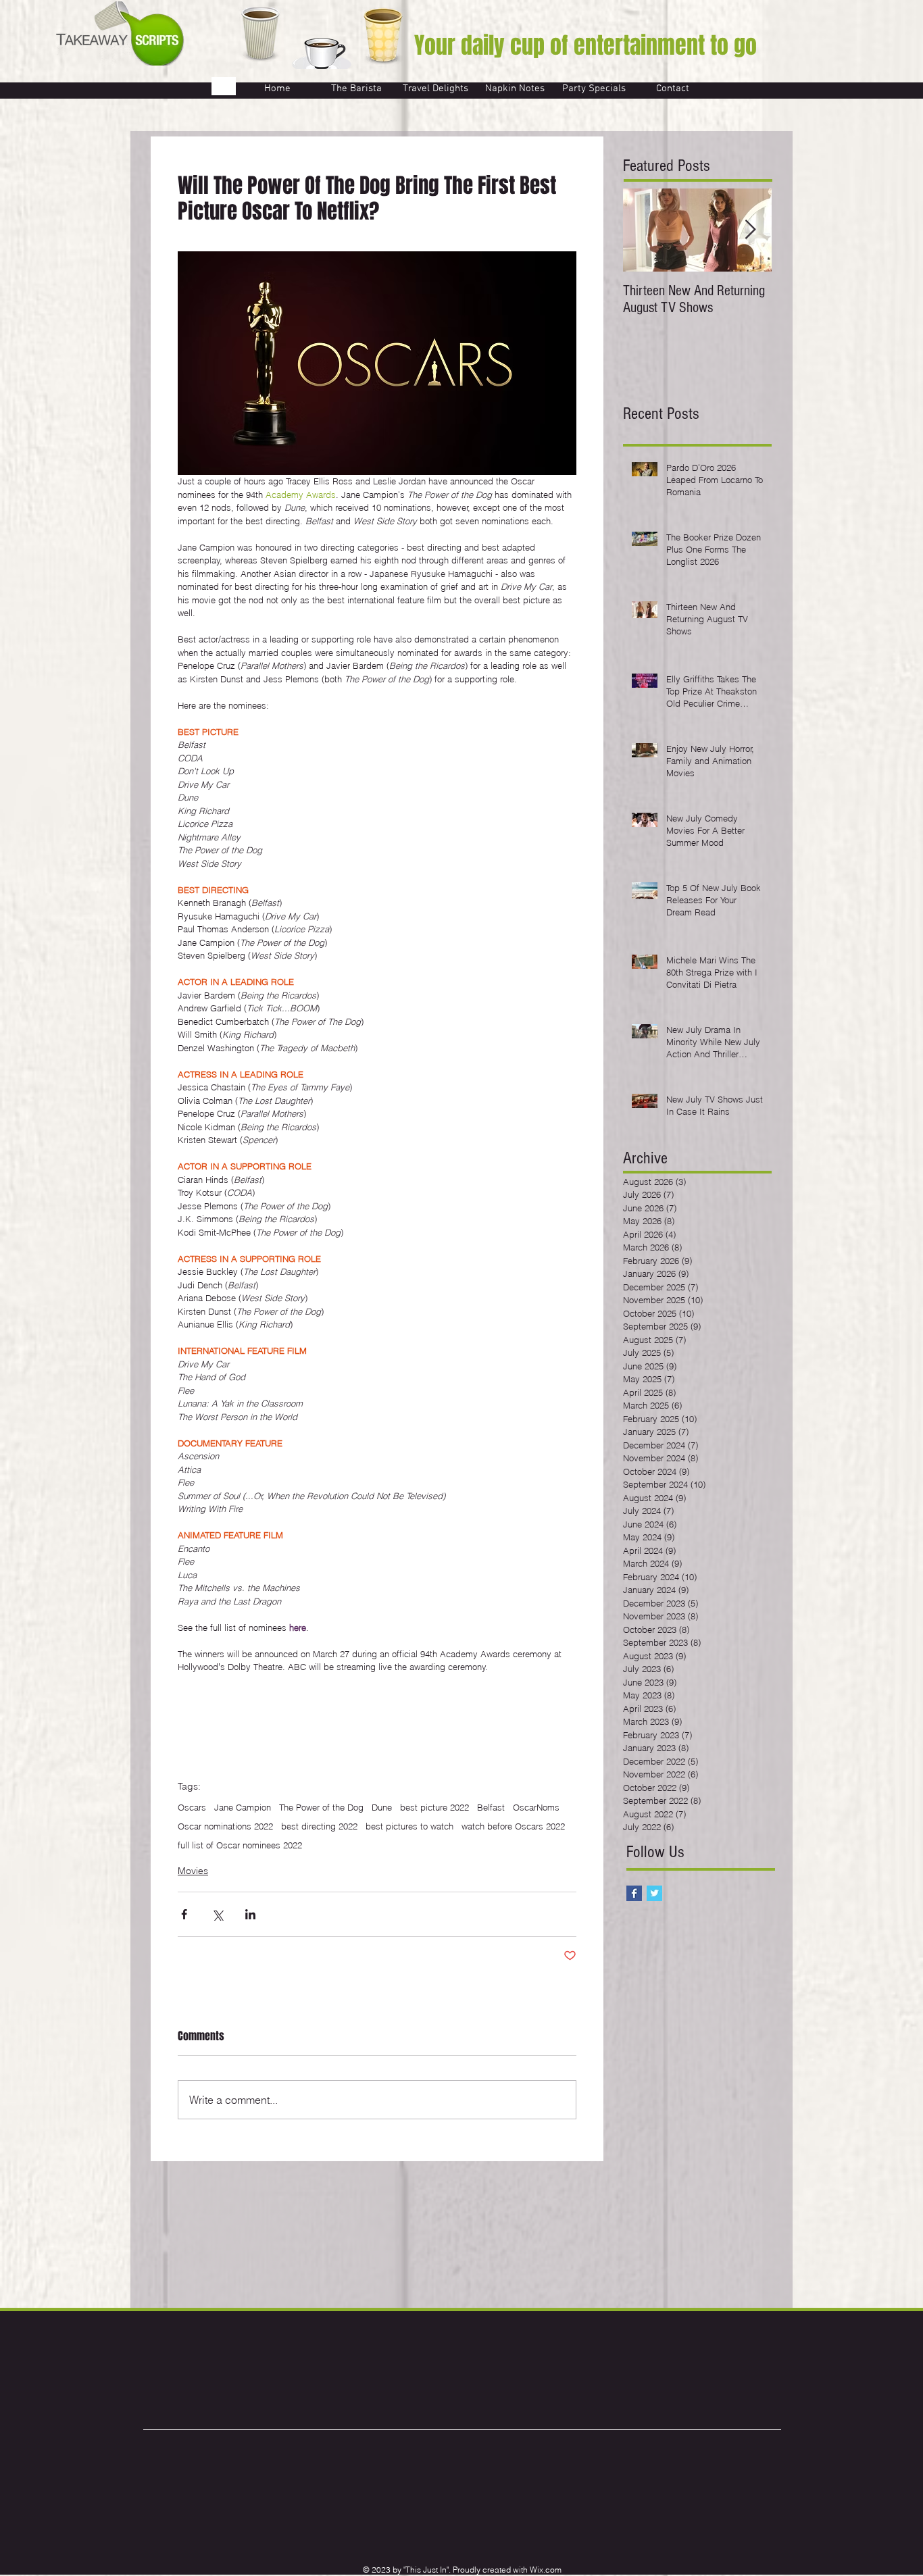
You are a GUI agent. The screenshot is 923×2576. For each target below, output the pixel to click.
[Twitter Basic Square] (654, 1893)
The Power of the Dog (321, 1807)
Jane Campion (243, 1807)
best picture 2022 (434, 1807)
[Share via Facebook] (184, 1914)
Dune (382, 1807)
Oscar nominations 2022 (225, 1826)
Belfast (491, 1807)
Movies (193, 1871)
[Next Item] (750, 230)
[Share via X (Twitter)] (217, 1914)
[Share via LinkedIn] (250, 1914)
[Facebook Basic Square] (634, 1893)
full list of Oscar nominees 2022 (240, 1845)
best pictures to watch (409, 1826)
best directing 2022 (319, 1826)
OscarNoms (536, 1807)
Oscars (192, 1807)
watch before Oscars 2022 (513, 1826)
